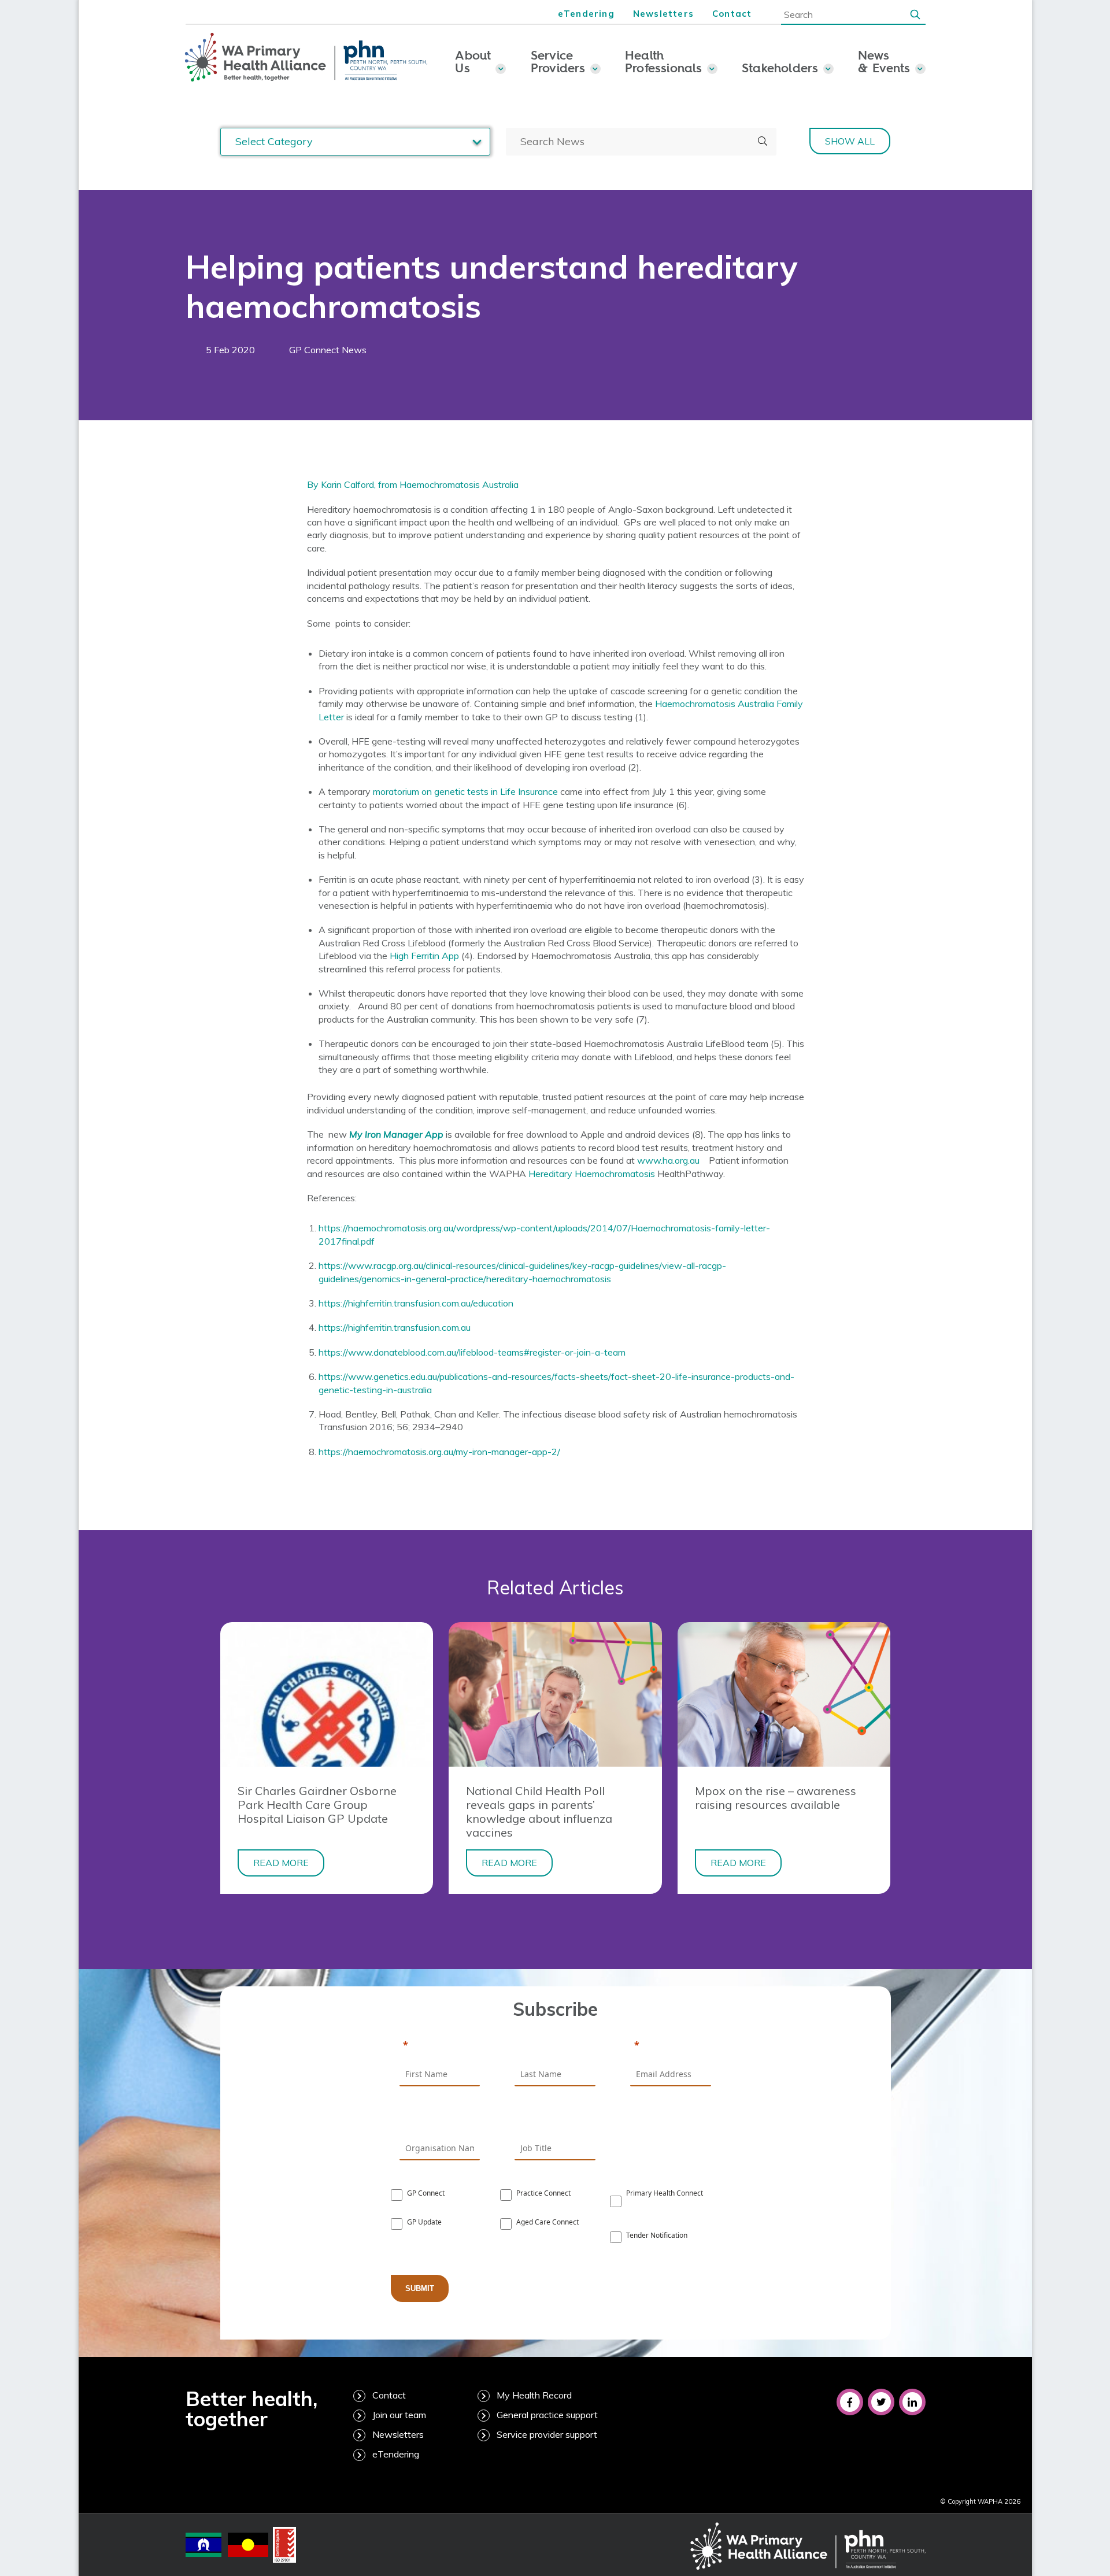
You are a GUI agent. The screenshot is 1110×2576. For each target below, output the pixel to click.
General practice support (547, 2415)
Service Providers (558, 61)
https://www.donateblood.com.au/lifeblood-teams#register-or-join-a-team (472, 1352)
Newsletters (663, 14)
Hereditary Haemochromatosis (592, 1174)
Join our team (399, 2415)
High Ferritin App (424, 956)
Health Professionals (664, 61)
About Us (473, 61)
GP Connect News (328, 350)
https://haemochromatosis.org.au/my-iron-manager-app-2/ (439, 1452)
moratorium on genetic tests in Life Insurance (465, 791)
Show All (850, 141)
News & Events (884, 61)
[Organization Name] (440, 2119)
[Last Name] (555, 2046)
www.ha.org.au (668, 1160)
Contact (732, 14)
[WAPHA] (306, 58)
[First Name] (440, 2046)
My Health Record (534, 2395)
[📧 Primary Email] (671, 2046)
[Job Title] (555, 2119)
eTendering (586, 14)
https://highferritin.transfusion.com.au (395, 1327)
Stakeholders (780, 68)
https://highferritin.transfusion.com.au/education (416, 1303)
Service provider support (547, 2434)
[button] (915, 14)
